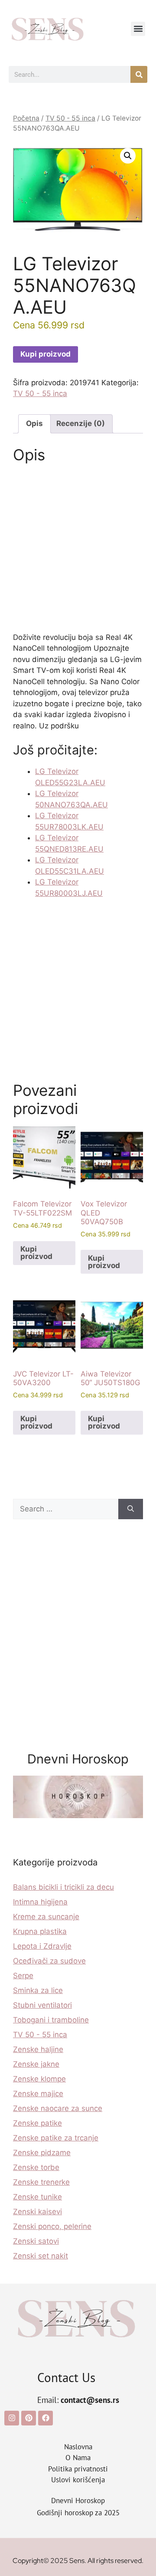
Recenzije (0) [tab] (81, 423)
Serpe (23, 1976)
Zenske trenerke (41, 2182)
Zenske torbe (36, 2167)
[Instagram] (12, 2418)
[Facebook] (45, 2418)
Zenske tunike (37, 2197)
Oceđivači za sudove (49, 1961)
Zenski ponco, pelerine (52, 2226)
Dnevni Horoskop (78, 2501)
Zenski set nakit (41, 2256)
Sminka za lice (38, 1990)
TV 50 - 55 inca (70, 118)
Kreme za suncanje (46, 1917)
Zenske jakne (36, 2064)
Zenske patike (37, 2123)
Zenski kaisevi (37, 2212)
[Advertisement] (78, 551)
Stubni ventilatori (42, 2005)
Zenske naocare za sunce (58, 2108)
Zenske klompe (39, 2079)
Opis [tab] (34, 423)
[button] (138, 29)
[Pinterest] (29, 2418)
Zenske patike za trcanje (56, 2138)
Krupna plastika (40, 1931)
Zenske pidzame (42, 2153)
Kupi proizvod (45, 354)
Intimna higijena (40, 1902)
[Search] (131, 1509)
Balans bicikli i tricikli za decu (63, 1887)
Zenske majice (38, 2094)
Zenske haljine (38, 2049)
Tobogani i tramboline (51, 2020)
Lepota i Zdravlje (42, 1946)
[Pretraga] (139, 74)
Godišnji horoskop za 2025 (78, 2513)
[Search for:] (66, 1509)
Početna (26, 118)
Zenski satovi (36, 2241)
